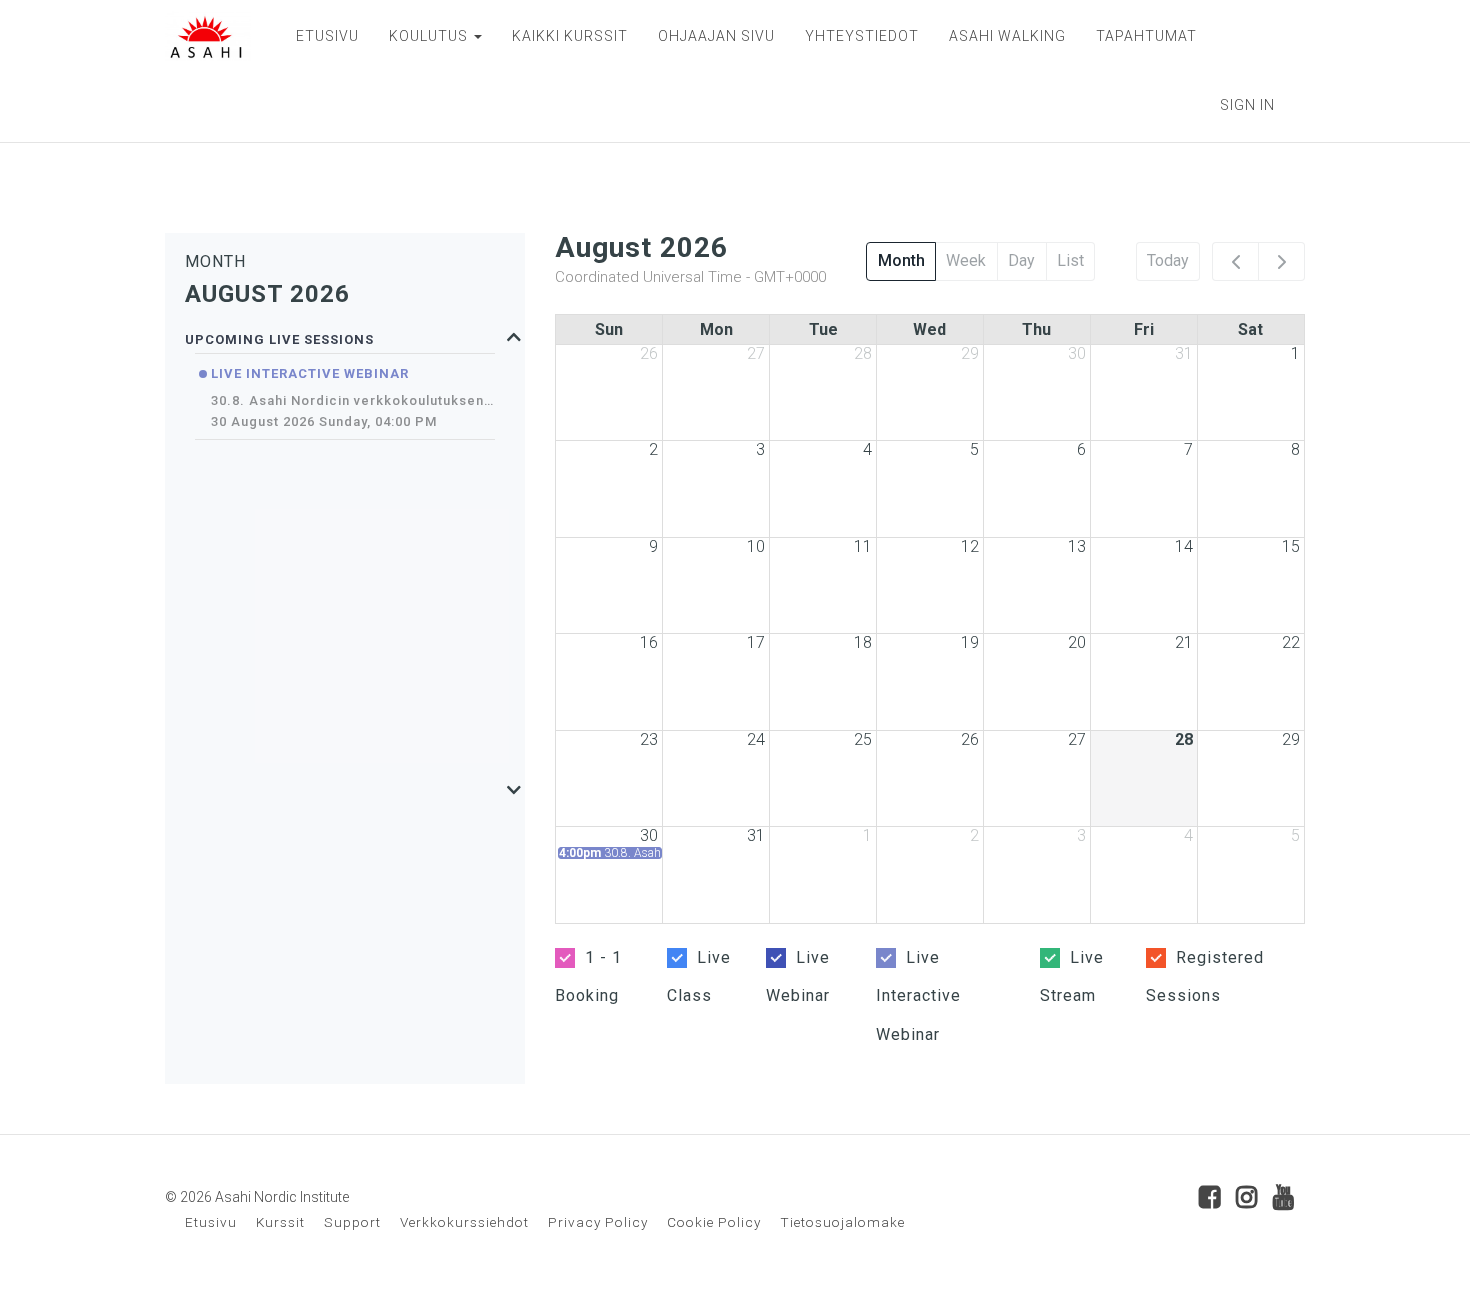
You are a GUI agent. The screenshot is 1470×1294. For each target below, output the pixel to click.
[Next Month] (1281, 262)
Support (352, 1222)
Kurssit (280, 1222)
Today (1168, 260)
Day (1021, 260)
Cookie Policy (714, 1222)
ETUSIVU (327, 36)
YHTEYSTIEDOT (862, 36)
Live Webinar (798, 976)
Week (966, 260)
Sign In (1247, 105)
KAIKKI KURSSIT (570, 36)
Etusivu (211, 1222)
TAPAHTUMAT (1146, 36)
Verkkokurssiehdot (464, 1222)
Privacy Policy (598, 1222)
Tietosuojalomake (842, 1222)
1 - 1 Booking (588, 976)
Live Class (699, 976)
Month (901, 260)
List (1070, 260)
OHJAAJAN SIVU (716, 36)
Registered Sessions (1205, 976)
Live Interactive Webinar (918, 996)
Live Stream (1072, 976)
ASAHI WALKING (1007, 36)
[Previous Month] (1235, 262)
